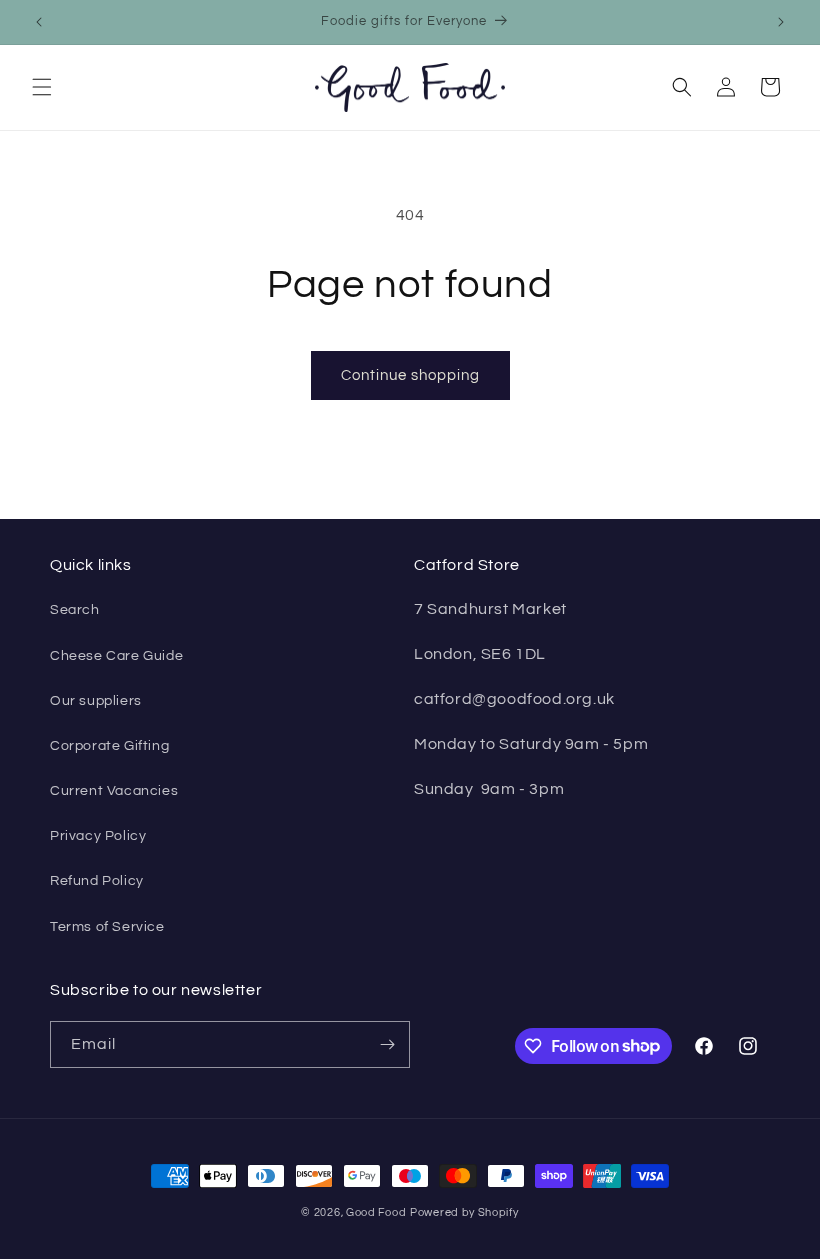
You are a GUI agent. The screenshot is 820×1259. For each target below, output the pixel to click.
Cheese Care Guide (116, 656)
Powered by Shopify (464, 1212)
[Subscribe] (387, 1044)
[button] (42, 87)
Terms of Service (107, 927)
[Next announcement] (781, 22)
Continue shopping (410, 375)
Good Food (376, 1212)
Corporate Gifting (109, 746)
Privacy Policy (98, 836)
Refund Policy (97, 881)
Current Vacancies (114, 791)
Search (75, 610)
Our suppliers (96, 701)
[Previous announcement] (39, 22)
